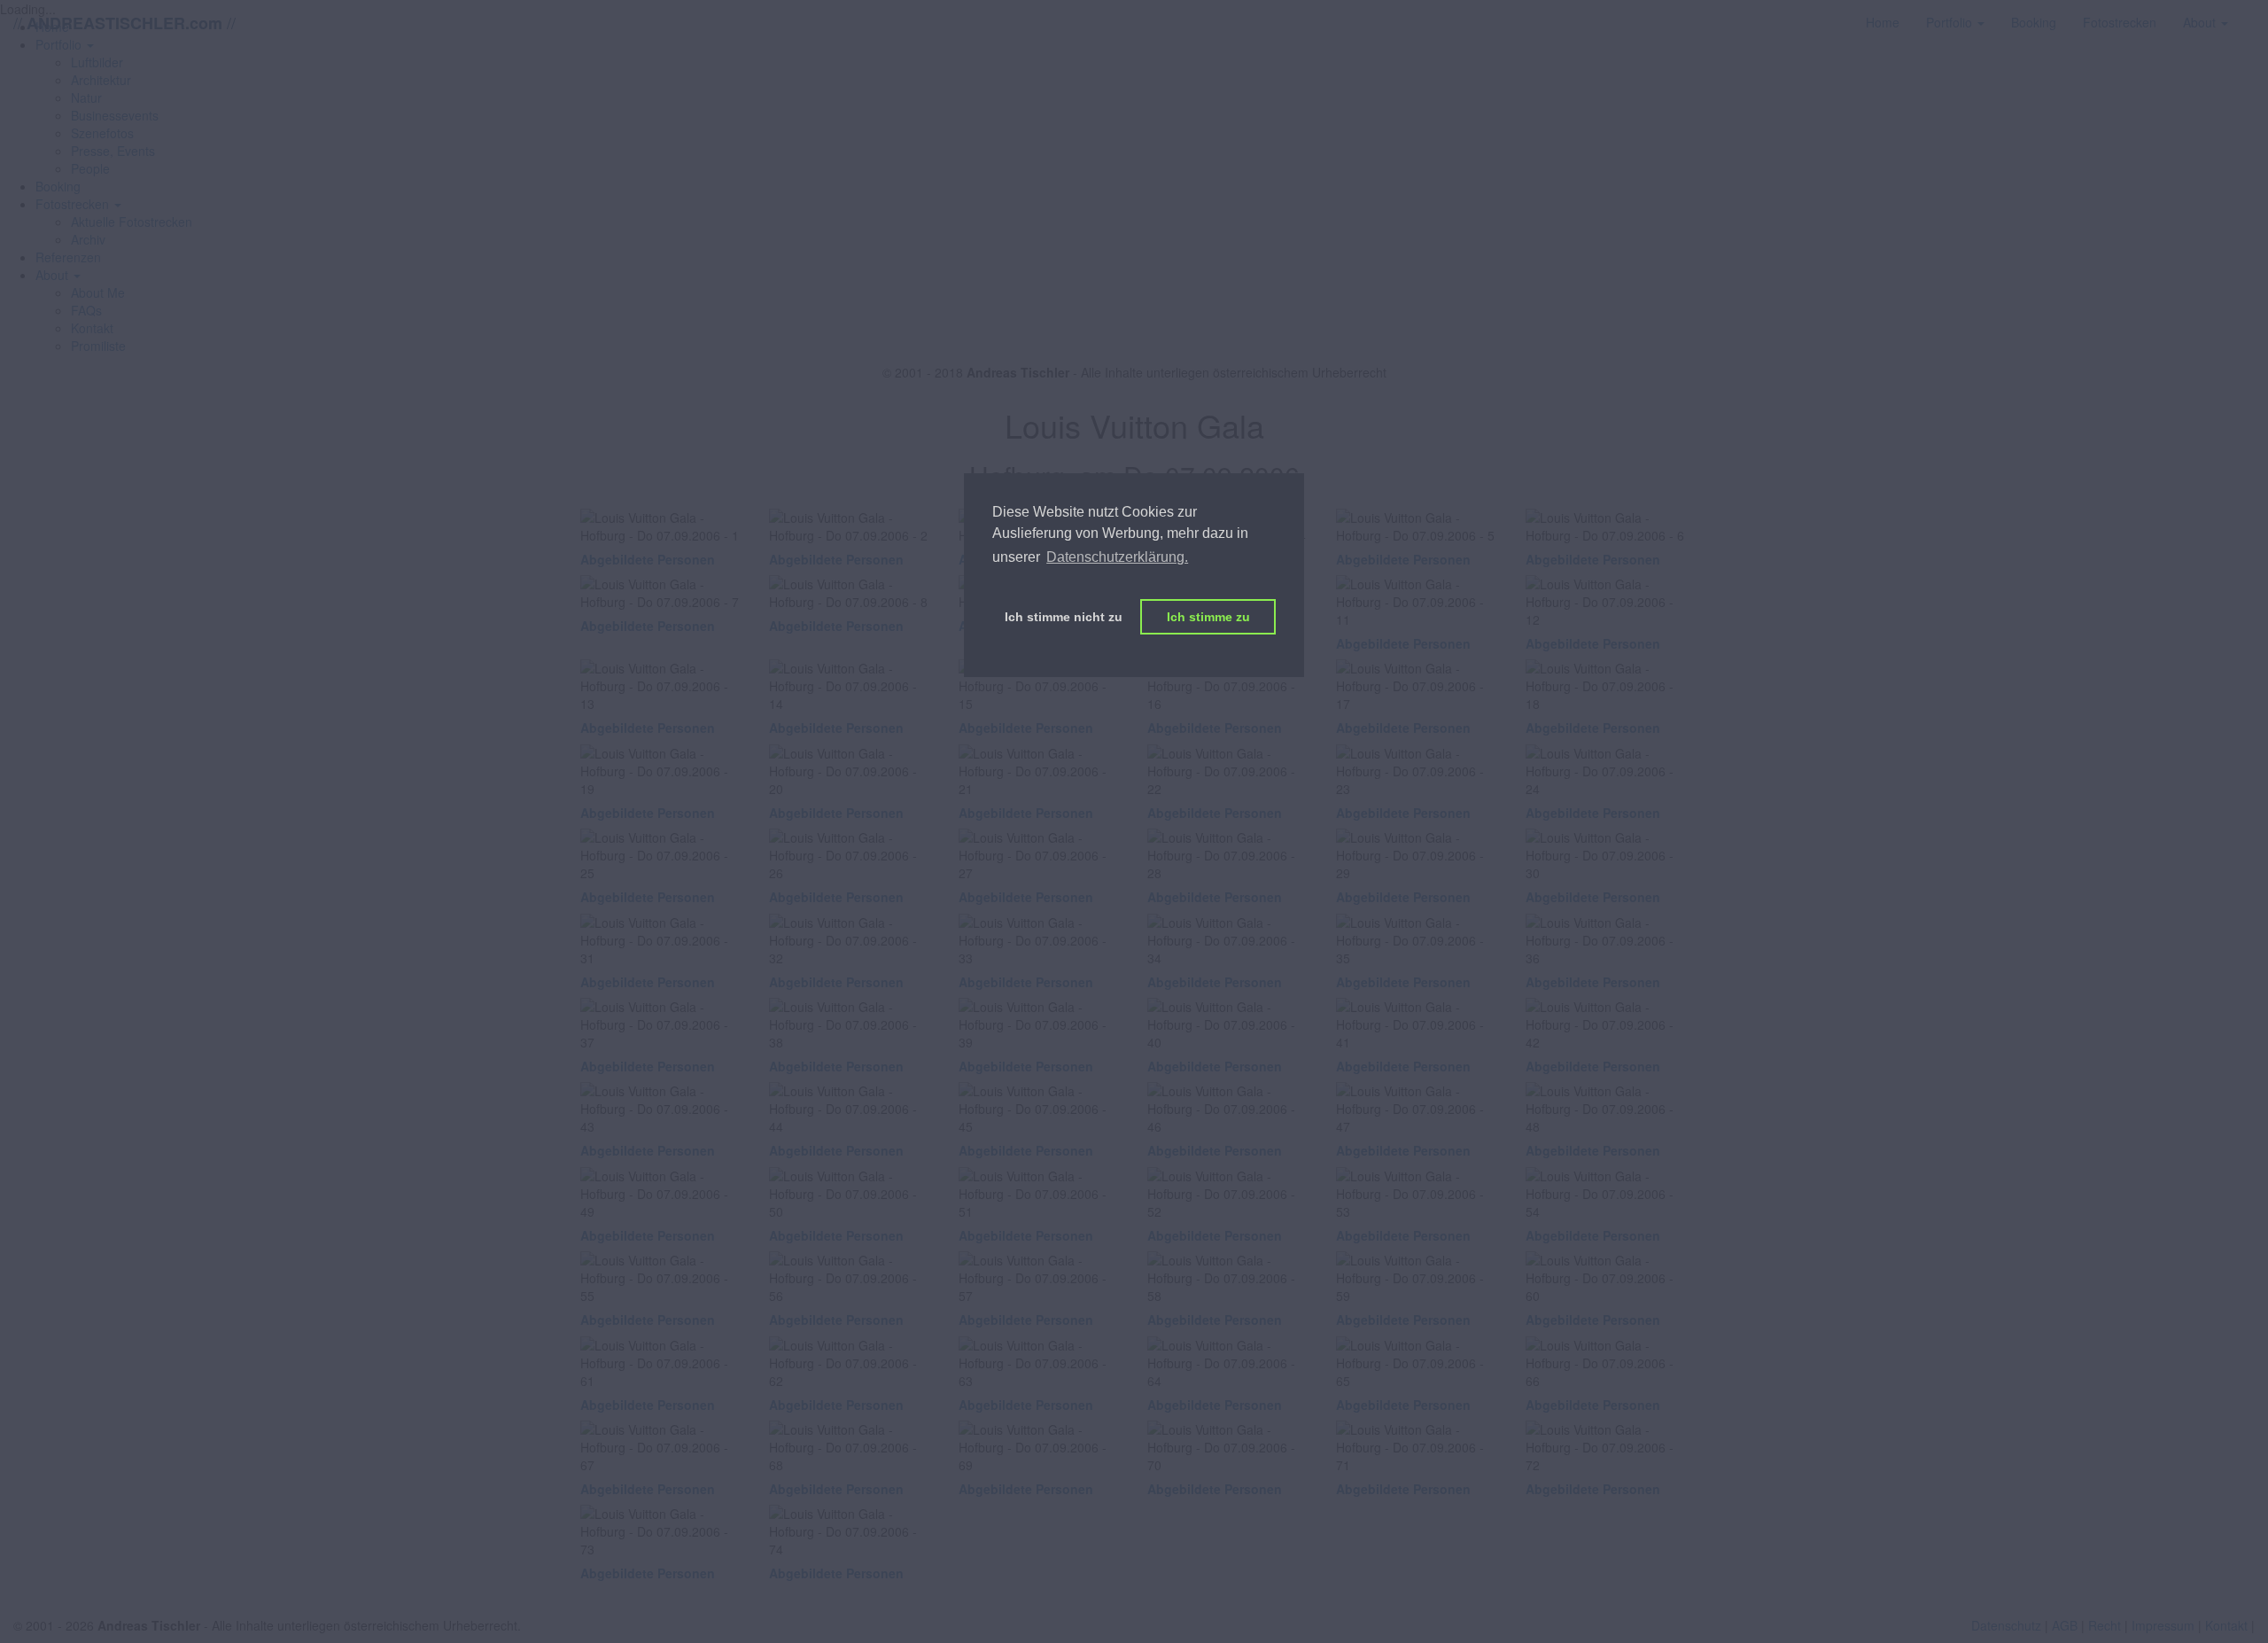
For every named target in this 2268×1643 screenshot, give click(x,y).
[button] (78, 204)
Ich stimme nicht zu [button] (1064, 617)
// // (124, 23)
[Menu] (2255, 13)
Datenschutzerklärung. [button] (1117, 557)
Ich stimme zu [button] (1208, 617)
